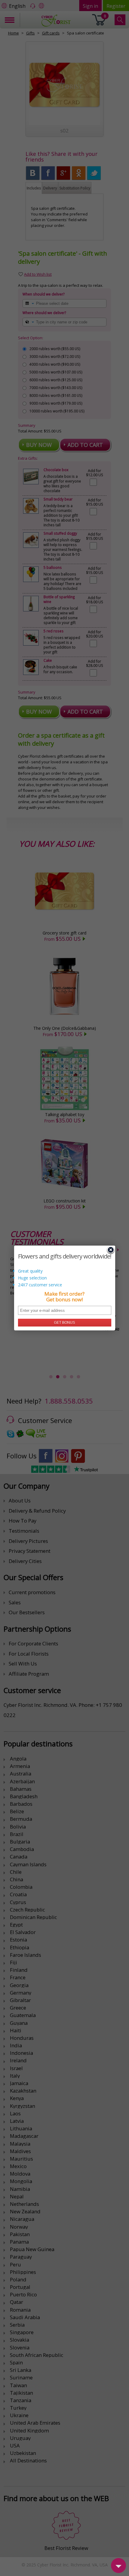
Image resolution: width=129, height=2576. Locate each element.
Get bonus (64, 1323)
